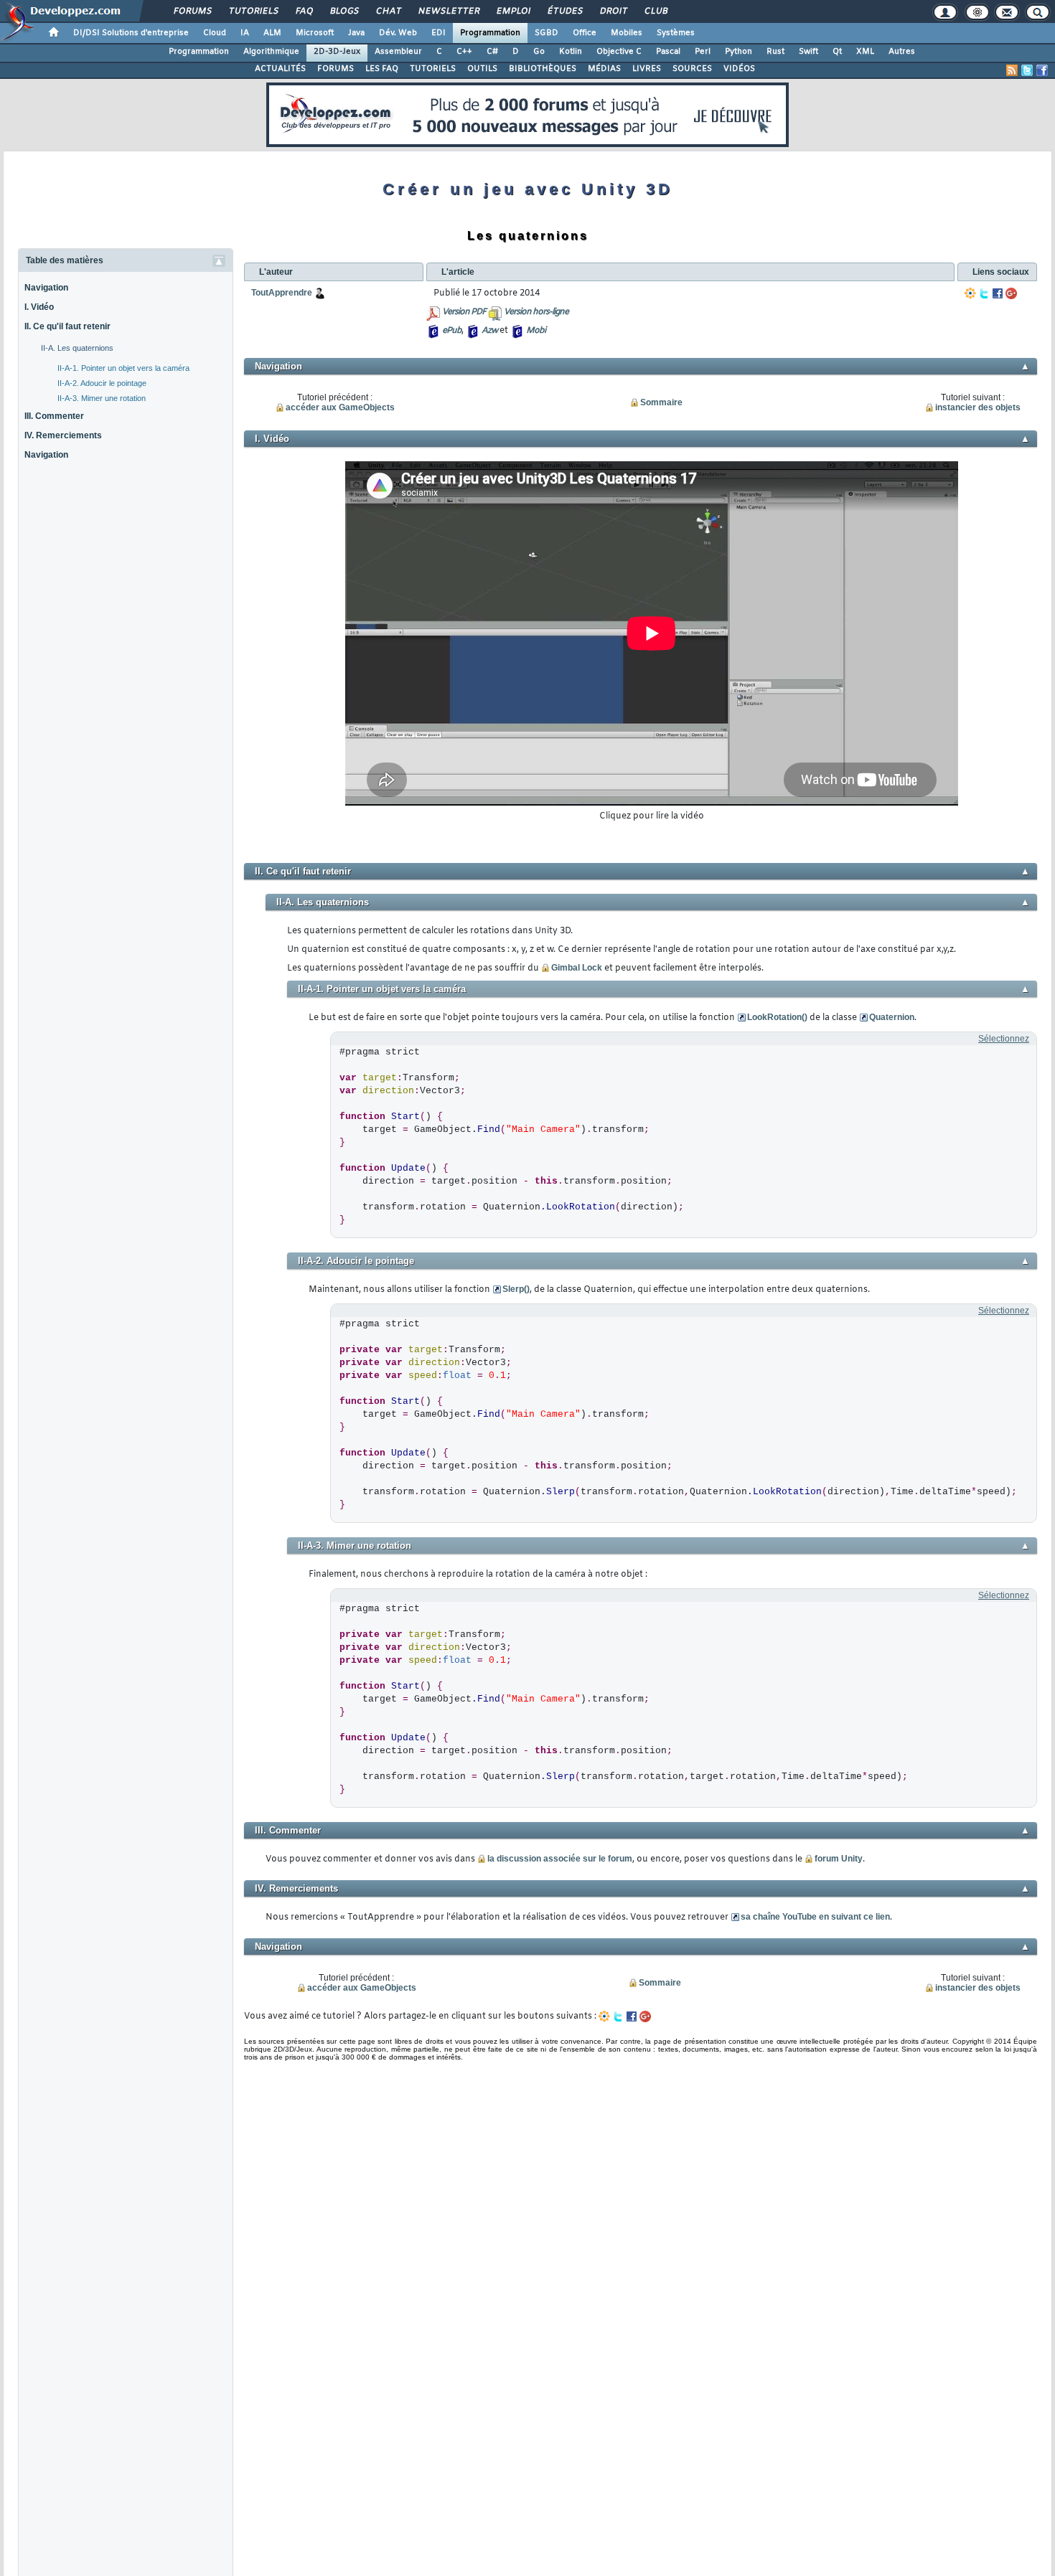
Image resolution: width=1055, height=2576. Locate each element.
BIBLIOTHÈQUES (543, 69)
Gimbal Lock (577, 968)
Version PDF (464, 312)
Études (564, 11)
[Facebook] (998, 293)
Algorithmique (271, 52)
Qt (837, 52)
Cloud (215, 33)
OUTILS (482, 69)
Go (539, 52)
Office (585, 33)
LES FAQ (382, 69)
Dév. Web (398, 33)
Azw (489, 331)
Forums (192, 11)
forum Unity (839, 1859)
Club (655, 11)
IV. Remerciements (63, 435)
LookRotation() (777, 1017)
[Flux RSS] (1012, 70)
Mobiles (627, 33)
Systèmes (676, 33)
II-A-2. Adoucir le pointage (102, 383)
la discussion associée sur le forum (560, 1859)
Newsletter (448, 11)
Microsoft (315, 33)
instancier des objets (978, 407)
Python (738, 52)
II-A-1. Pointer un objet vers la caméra (123, 368)
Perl (703, 52)
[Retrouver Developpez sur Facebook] (1042, 70)
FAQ (304, 11)
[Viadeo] (970, 293)
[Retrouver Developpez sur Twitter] (1027, 70)
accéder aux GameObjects (340, 407)
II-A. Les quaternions (77, 348)
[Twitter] (984, 293)
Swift (808, 52)
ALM (272, 33)
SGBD (547, 33)
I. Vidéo (39, 307)
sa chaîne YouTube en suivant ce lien (815, 1917)
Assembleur (398, 52)
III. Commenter (54, 416)
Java (356, 33)
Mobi (536, 331)
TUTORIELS (433, 69)
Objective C (619, 52)
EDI (439, 33)
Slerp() (516, 1289)
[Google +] (1011, 293)
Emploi (513, 11)
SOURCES (692, 69)
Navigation (46, 288)
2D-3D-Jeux (337, 52)
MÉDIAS (604, 69)
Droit (613, 11)
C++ (464, 52)
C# (492, 52)
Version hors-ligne (536, 312)
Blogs (344, 11)
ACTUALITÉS (280, 69)
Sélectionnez (1004, 1039)
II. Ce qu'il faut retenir (67, 326)
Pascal (668, 52)
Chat (388, 11)
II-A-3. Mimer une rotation (102, 398)
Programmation (490, 33)
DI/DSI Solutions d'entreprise (131, 33)
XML (865, 52)
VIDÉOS (739, 69)
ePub (452, 331)
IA (245, 33)
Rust (775, 52)
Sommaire (661, 402)
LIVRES (647, 69)
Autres (902, 52)
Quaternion (892, 1017)
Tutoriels (253, 11)
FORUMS (336, 69)
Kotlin (571, 52)
